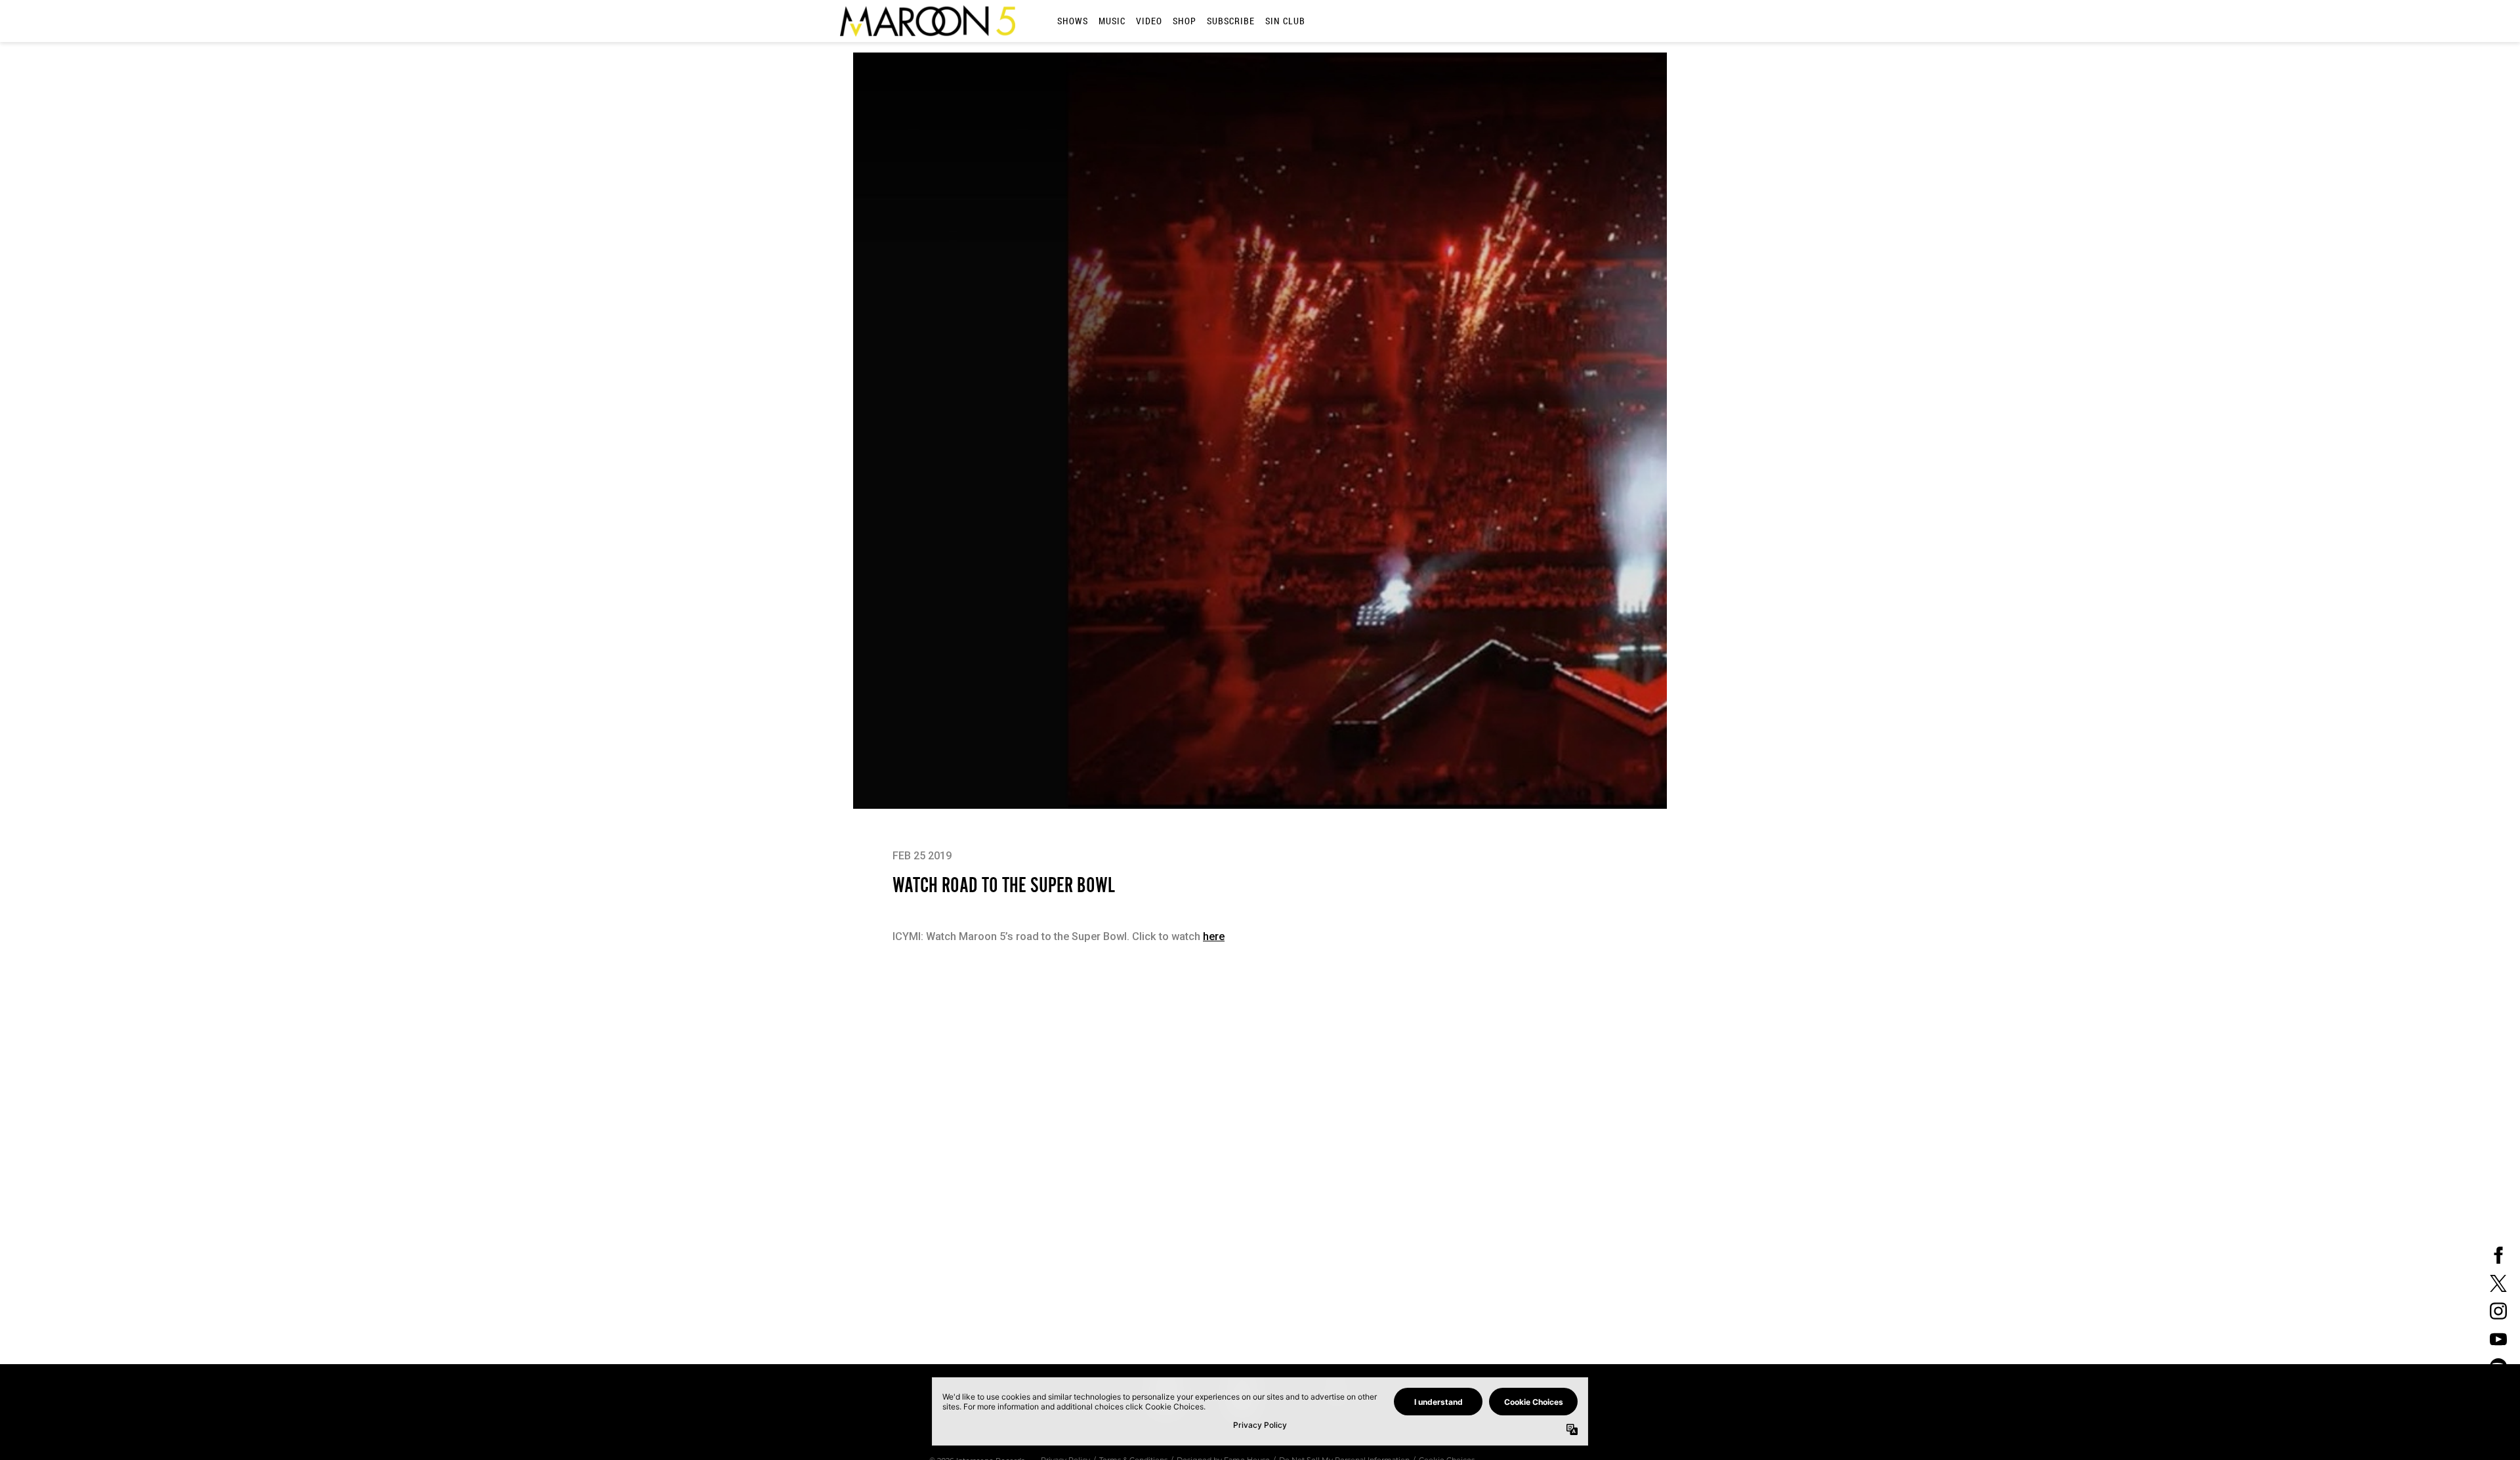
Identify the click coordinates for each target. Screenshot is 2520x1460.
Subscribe (1231, 21)
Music (1112, 21)
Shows (1073, 21)
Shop (1185, 21)
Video (1149, 21)
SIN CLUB (1285, 21)
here (1214, 936)
